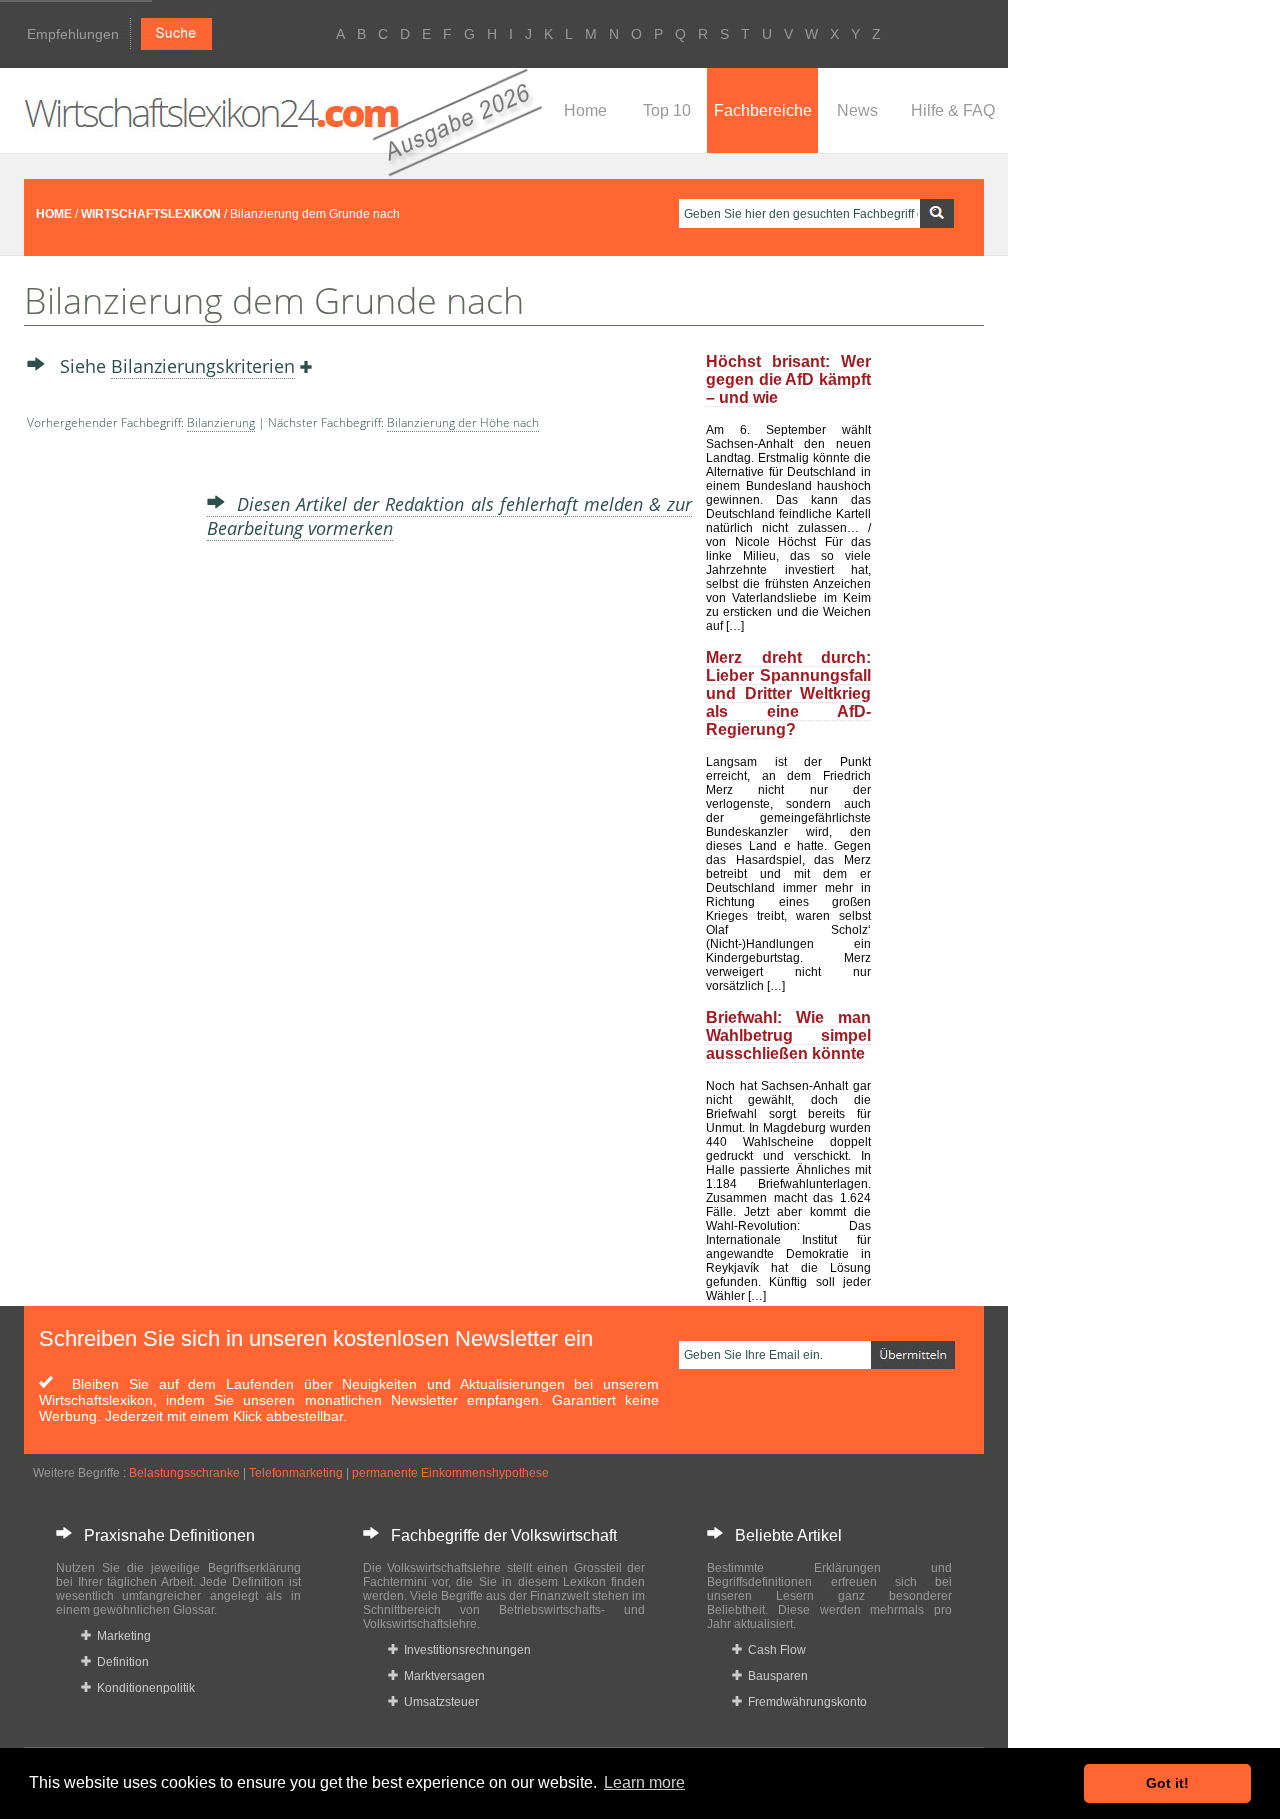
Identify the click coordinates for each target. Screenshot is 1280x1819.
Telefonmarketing (296, 1473)
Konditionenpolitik (143, 1688)
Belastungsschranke (184, 1473)
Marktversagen (441, 1676)
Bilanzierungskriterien (203, 366)
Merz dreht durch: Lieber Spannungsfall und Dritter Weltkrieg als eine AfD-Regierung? (788, 693)
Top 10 (667, 110)
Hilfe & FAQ (953, 110)
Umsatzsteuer (438, 1702)
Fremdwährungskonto (804, 1702)
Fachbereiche (763, 110)
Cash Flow (774, 1650)
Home (585, 110)
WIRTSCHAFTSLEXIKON (151, 214)
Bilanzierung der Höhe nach (463, 422)
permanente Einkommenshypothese (450, 1473)
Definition (120, 1662)
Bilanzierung (221, 422)
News (857, 110)
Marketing (121, 1636)
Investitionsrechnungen (464, 1650)
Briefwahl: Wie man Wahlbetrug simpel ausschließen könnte (788, 1035)
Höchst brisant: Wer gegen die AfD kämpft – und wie (788, 379)
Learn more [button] (644, 1782)
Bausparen (775, 1676)
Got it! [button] (1167, 1783)
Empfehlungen (73, 34)
